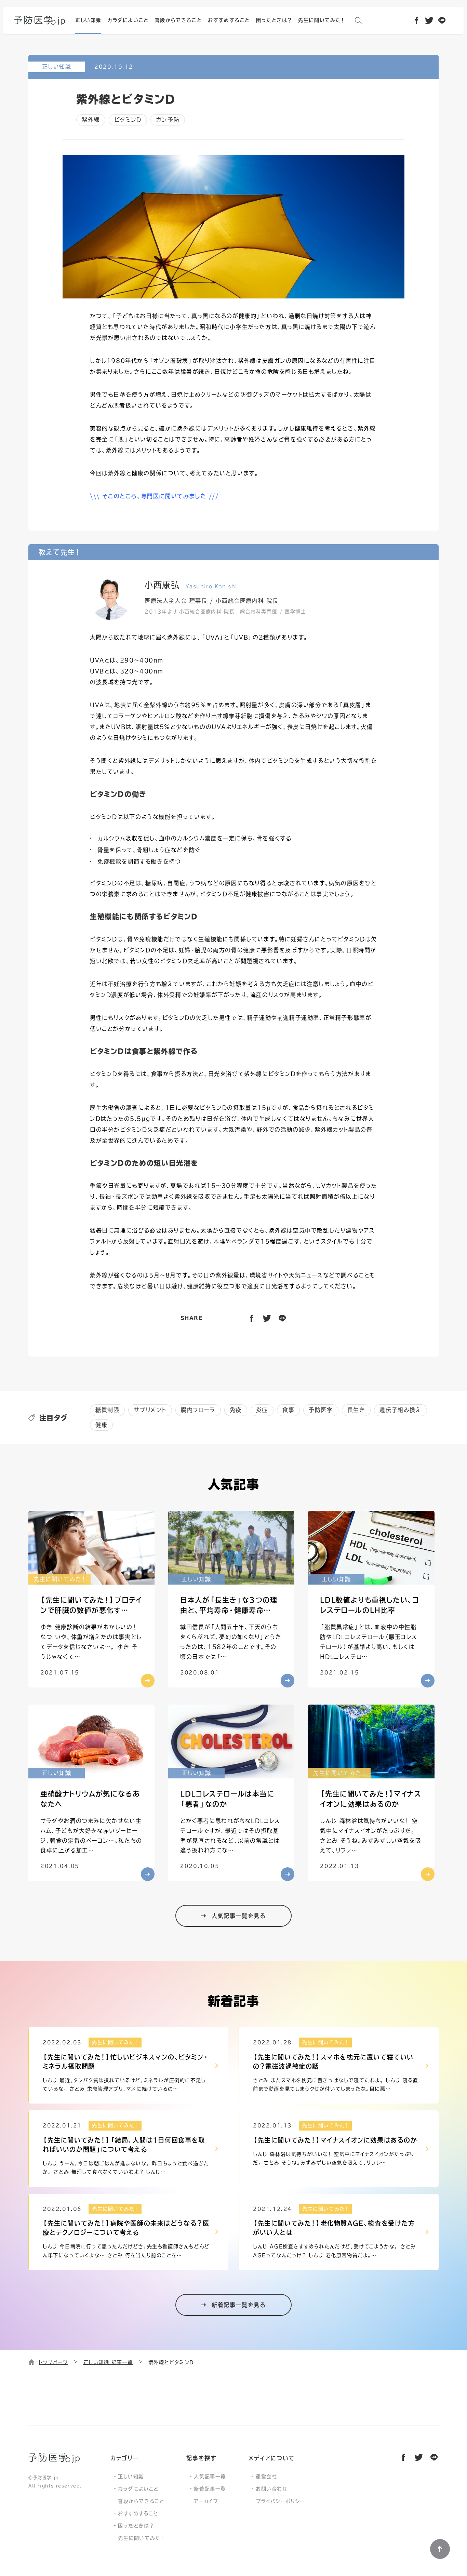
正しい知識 (131, 2477)
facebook (417, 20)
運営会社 (266, 2477)
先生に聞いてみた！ (141, 2538)
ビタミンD (128, 120)
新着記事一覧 (210, 2489)
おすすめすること (138, 2513)
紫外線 (91, 120)
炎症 (262, 1410)
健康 (101, 1425)
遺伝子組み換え (400, 1410)
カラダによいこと (138, 2489)
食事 (288, 1410)
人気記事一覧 (210, 2477)
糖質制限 (107, 1410)
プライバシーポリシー (280, 2501)
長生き (356, 1410)
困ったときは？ (136, 2526)
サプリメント (150, 1410)
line (442, 20)
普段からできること (141, 2501)
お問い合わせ (272, 2489)
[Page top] (440, 2549)
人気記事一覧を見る (239, 1916)
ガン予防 (168, 120)
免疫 (236, 1410)
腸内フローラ (198, 1410)
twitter (430, 20)
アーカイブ (206, 2501)
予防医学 (321, 1410)
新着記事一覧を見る (239, 2305)
